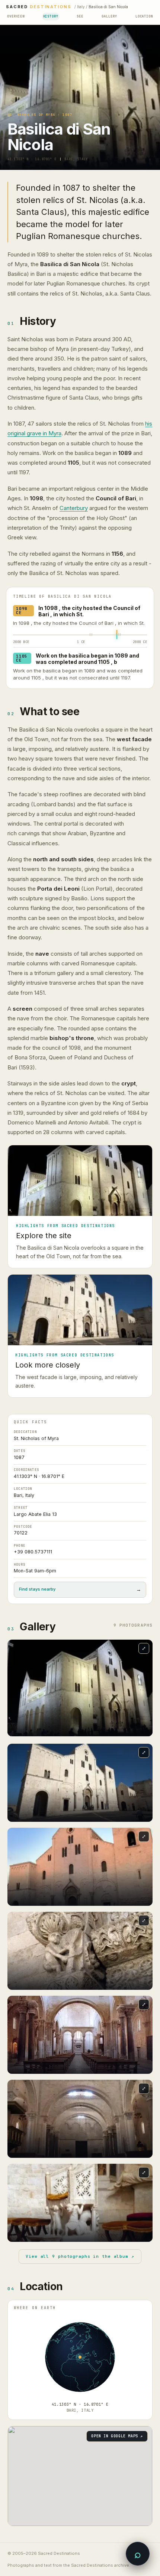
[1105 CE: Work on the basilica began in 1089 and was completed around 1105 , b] (117, 648)
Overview (16, 16)
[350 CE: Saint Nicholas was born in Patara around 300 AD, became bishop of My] (92, 646)
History (51, 16)
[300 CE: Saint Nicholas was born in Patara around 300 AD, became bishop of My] (90, 646)
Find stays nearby (80, 1601)
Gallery (109, 16)
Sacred (39, 7)
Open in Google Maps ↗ (117, 2447)
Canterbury (74, 508)
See (80, 16)
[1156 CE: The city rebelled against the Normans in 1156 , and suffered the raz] (119, 644)
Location (144, 16)
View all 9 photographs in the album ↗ (80, 2267)
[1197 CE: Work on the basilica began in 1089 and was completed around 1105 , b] (120, 646)
